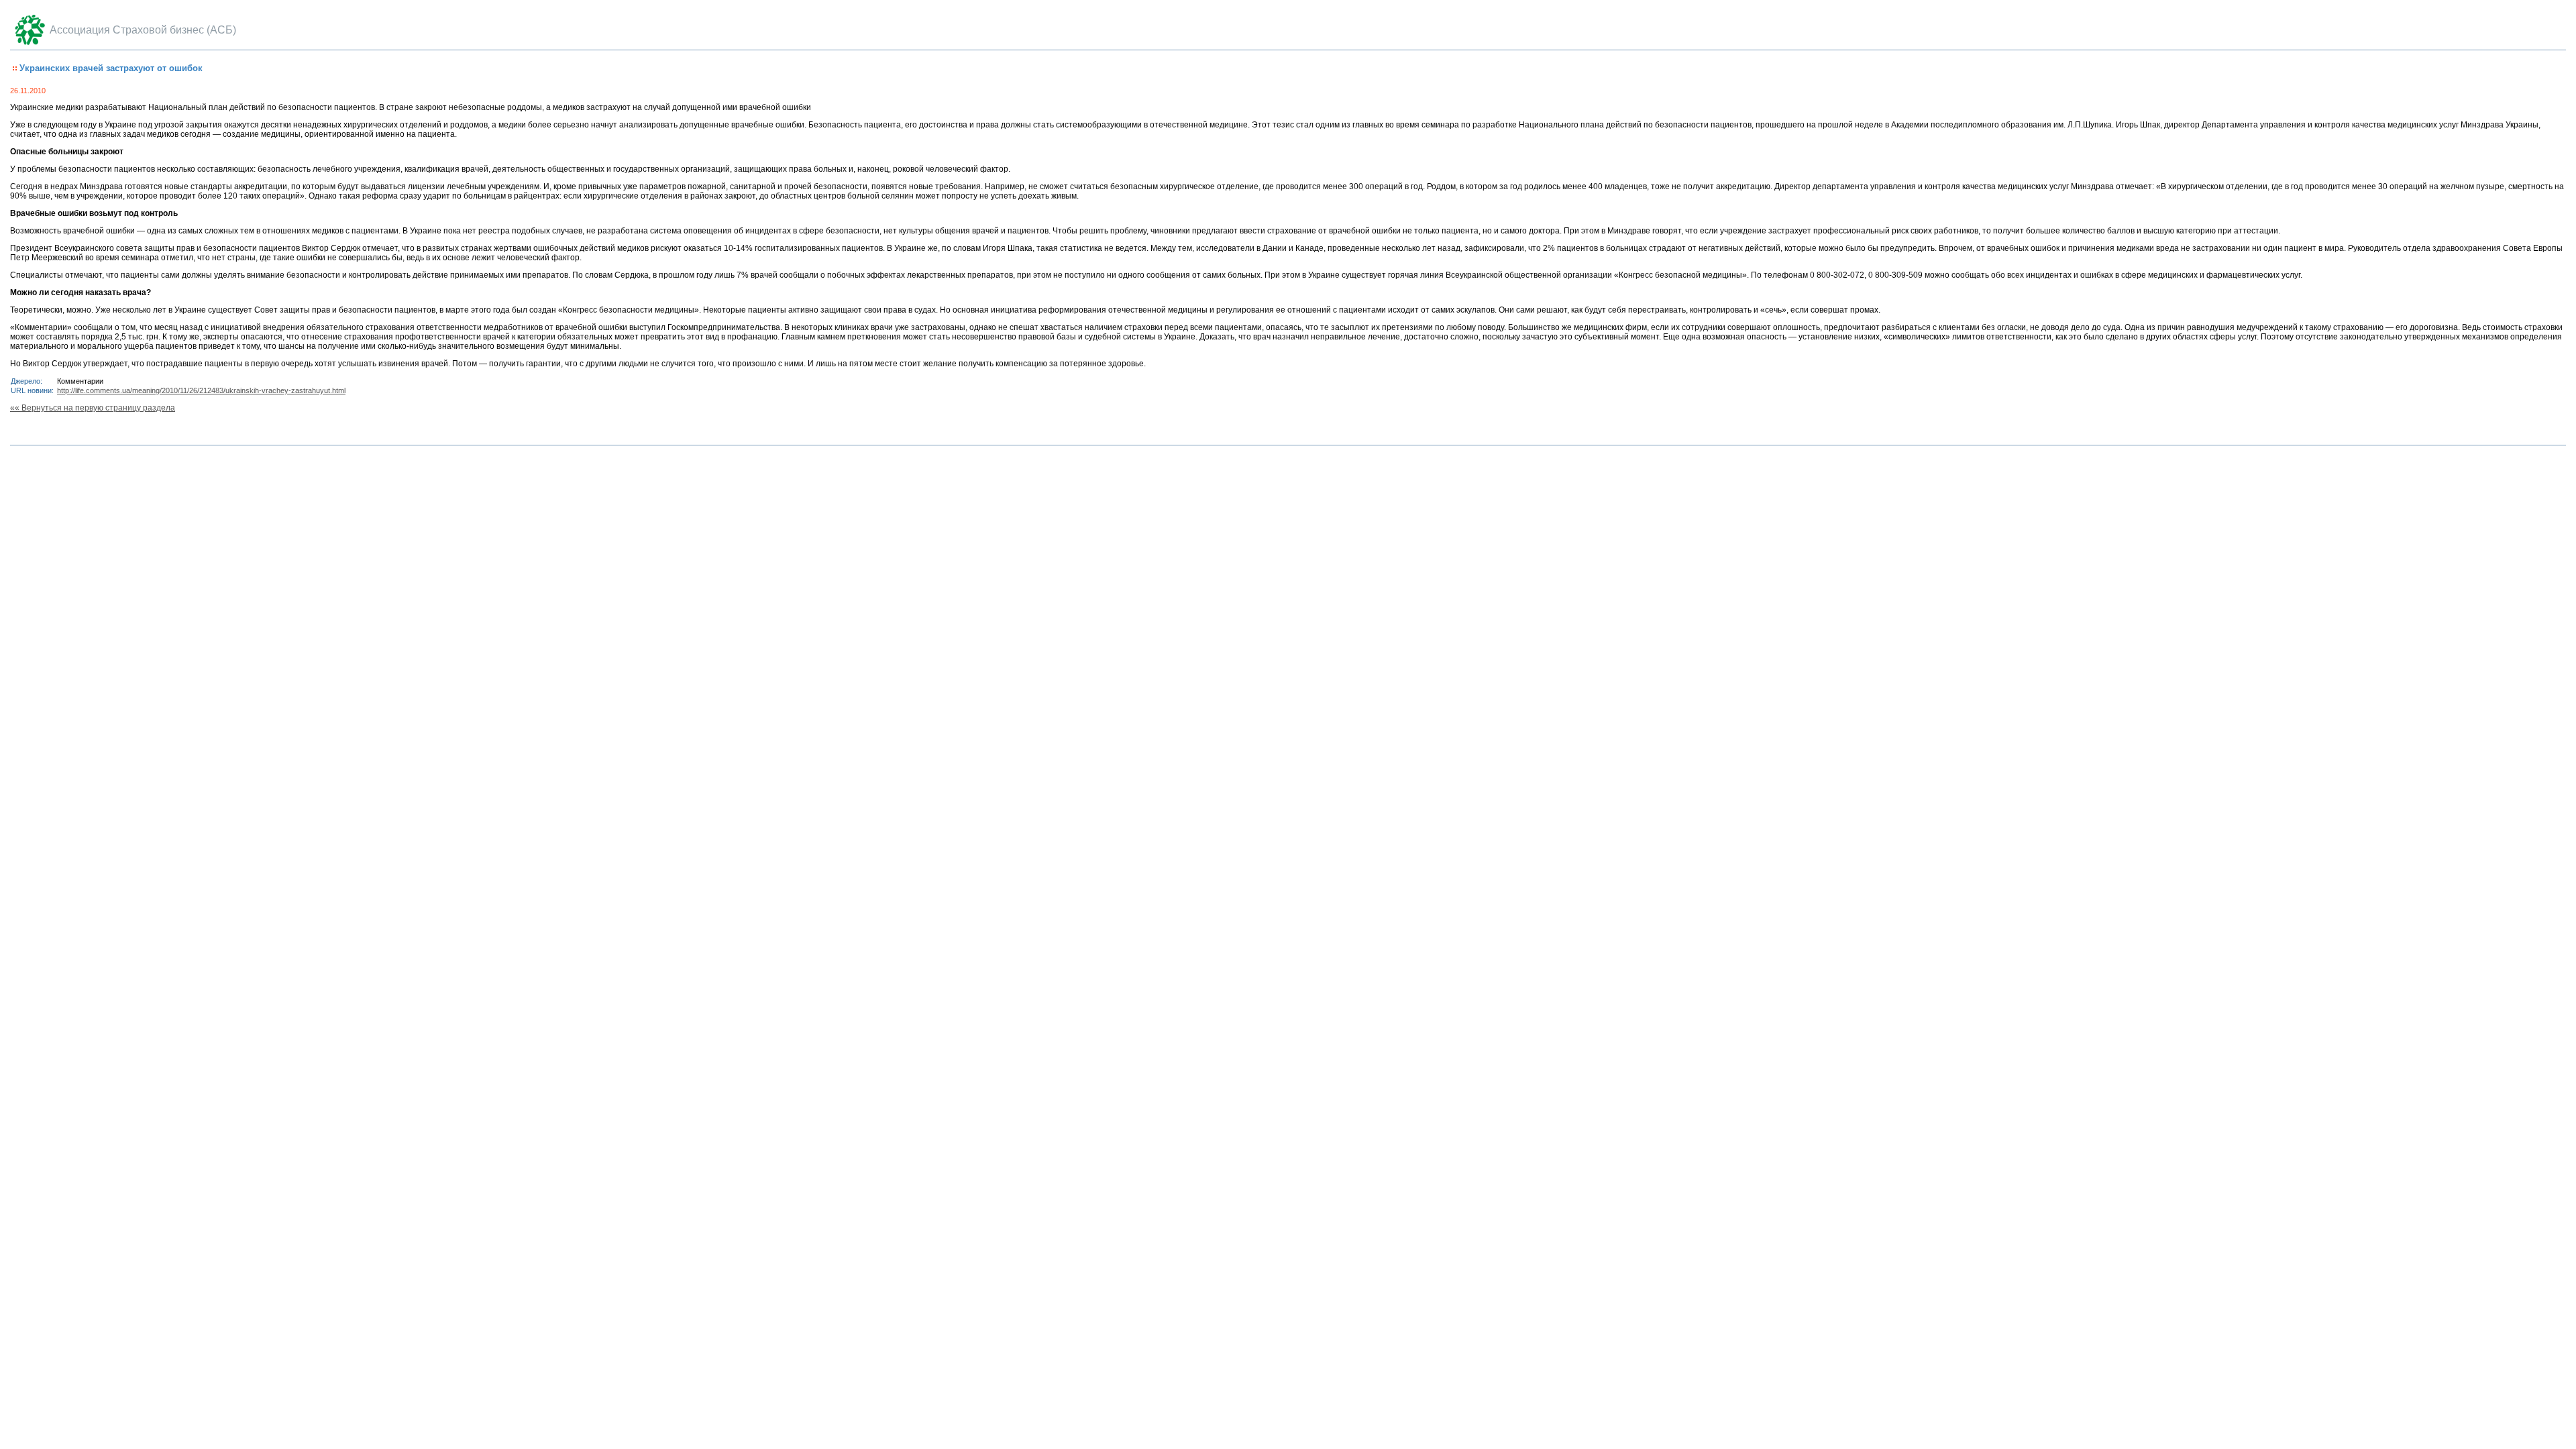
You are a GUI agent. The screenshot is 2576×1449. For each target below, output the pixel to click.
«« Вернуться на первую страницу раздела (93, 408)
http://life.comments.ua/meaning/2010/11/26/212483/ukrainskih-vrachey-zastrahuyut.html (201, 390)
